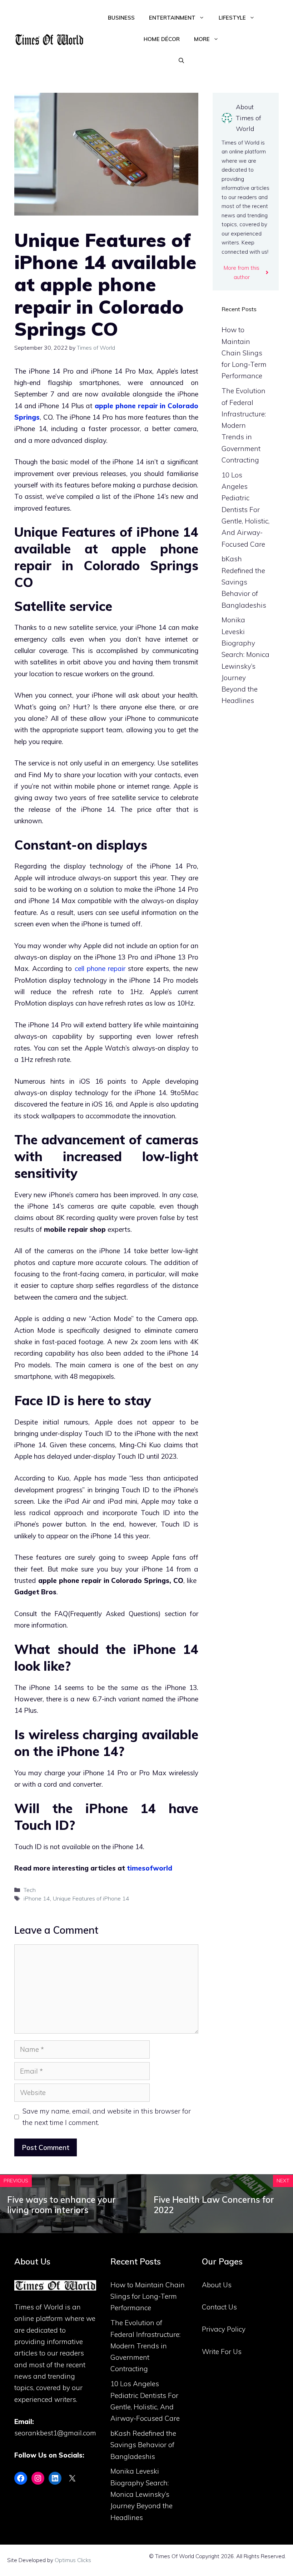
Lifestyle (232, 18)
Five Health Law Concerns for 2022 (214, 2205)
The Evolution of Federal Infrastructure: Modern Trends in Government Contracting (244, 425)
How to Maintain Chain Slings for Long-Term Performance (244, 353)
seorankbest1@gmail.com (55, 2433)
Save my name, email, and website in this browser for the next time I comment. (107, 2117)
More (202, 39)
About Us (217, 2285)
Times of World (39, 2307)
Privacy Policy (224, 2329)
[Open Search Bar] (181, 61)
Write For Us (222, 2352)
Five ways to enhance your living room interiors (61, 2205)
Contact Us (219, 2307)
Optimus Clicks (73, 2560)
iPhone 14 (37, 1898)
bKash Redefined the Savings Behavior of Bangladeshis (244, 582)
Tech (30, 1890)
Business (121, 18)
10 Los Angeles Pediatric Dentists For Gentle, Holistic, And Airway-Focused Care (245, 510)
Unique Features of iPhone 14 (91, 1898)
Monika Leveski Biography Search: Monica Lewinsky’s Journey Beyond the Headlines (141, 2494)
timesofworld (150, 1868)
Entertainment (172, 18)
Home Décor (162, 39)
